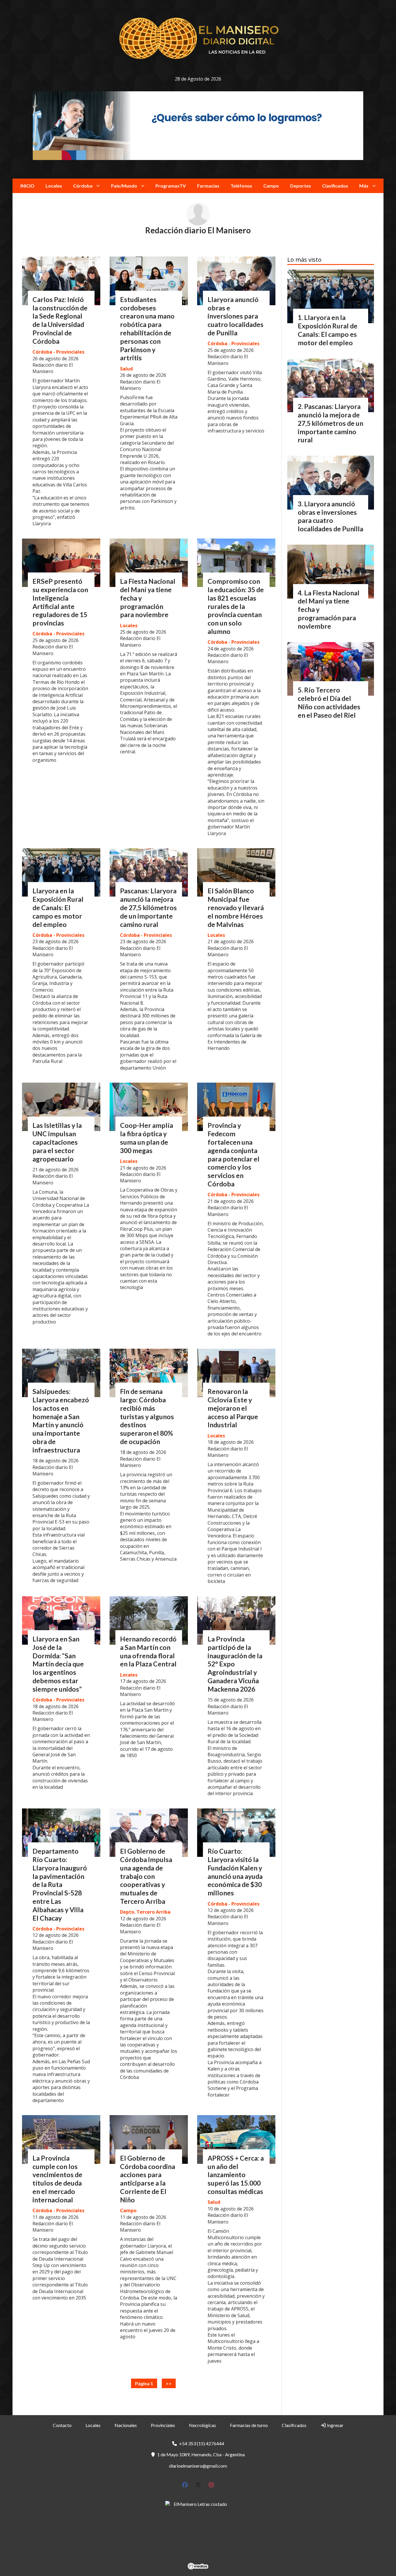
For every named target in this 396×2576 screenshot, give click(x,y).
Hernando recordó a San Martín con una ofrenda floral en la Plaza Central (148, 1651)
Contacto (62, 2425)
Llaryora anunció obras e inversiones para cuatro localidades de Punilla (236, 316)
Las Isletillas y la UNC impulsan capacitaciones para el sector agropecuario (57, 1142)
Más (364, 186)
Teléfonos (241, 186)
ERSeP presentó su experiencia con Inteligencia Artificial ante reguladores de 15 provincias (60, 602)
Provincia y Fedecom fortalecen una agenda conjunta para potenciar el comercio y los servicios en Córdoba (234, 1155)
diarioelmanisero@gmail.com (198, 2466)
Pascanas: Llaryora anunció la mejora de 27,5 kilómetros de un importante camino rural (148, 907)
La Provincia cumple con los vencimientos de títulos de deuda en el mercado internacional (57, 2179)
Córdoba (83, 186)
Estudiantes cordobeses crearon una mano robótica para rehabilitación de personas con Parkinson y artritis (147, 329)
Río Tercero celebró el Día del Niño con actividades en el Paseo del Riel (329, 702)
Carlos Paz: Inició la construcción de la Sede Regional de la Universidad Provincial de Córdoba (60, 320)
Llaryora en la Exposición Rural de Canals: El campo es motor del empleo (58, 907)
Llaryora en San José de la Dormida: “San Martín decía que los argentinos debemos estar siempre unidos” (58, 1664)
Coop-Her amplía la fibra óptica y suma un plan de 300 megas (147, 1138)
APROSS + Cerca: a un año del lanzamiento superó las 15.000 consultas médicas (236, 2175)
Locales (54, 186)
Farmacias (208, 186)
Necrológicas (202, 2425)
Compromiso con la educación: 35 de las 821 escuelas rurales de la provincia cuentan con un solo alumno (236, 606)
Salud (126, 369)
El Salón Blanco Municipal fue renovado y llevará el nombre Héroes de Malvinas (236, 907)
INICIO (27, 186)
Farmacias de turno (249, 2425)
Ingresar (335, 2425)
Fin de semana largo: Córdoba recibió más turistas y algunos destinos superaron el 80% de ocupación (147, 1416)
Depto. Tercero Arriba (145, 1912)
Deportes (301, 186)
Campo (271, 186)
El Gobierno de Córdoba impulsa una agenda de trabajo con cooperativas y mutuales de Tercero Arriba (146, 1876)
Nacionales (126, 2425)
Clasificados (335, 186)
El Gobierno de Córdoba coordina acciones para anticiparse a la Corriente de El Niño (148, 2179)
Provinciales (163, 2425)
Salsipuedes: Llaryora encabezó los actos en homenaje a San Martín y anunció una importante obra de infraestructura (61, 1421)
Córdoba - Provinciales (58, 352)
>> (169, 2383)
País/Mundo (124, 186)
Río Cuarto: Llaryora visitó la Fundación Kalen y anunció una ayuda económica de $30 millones (235, 1872)
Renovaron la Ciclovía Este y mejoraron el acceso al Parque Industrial (233, 1408)
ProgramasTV (171, 186)
